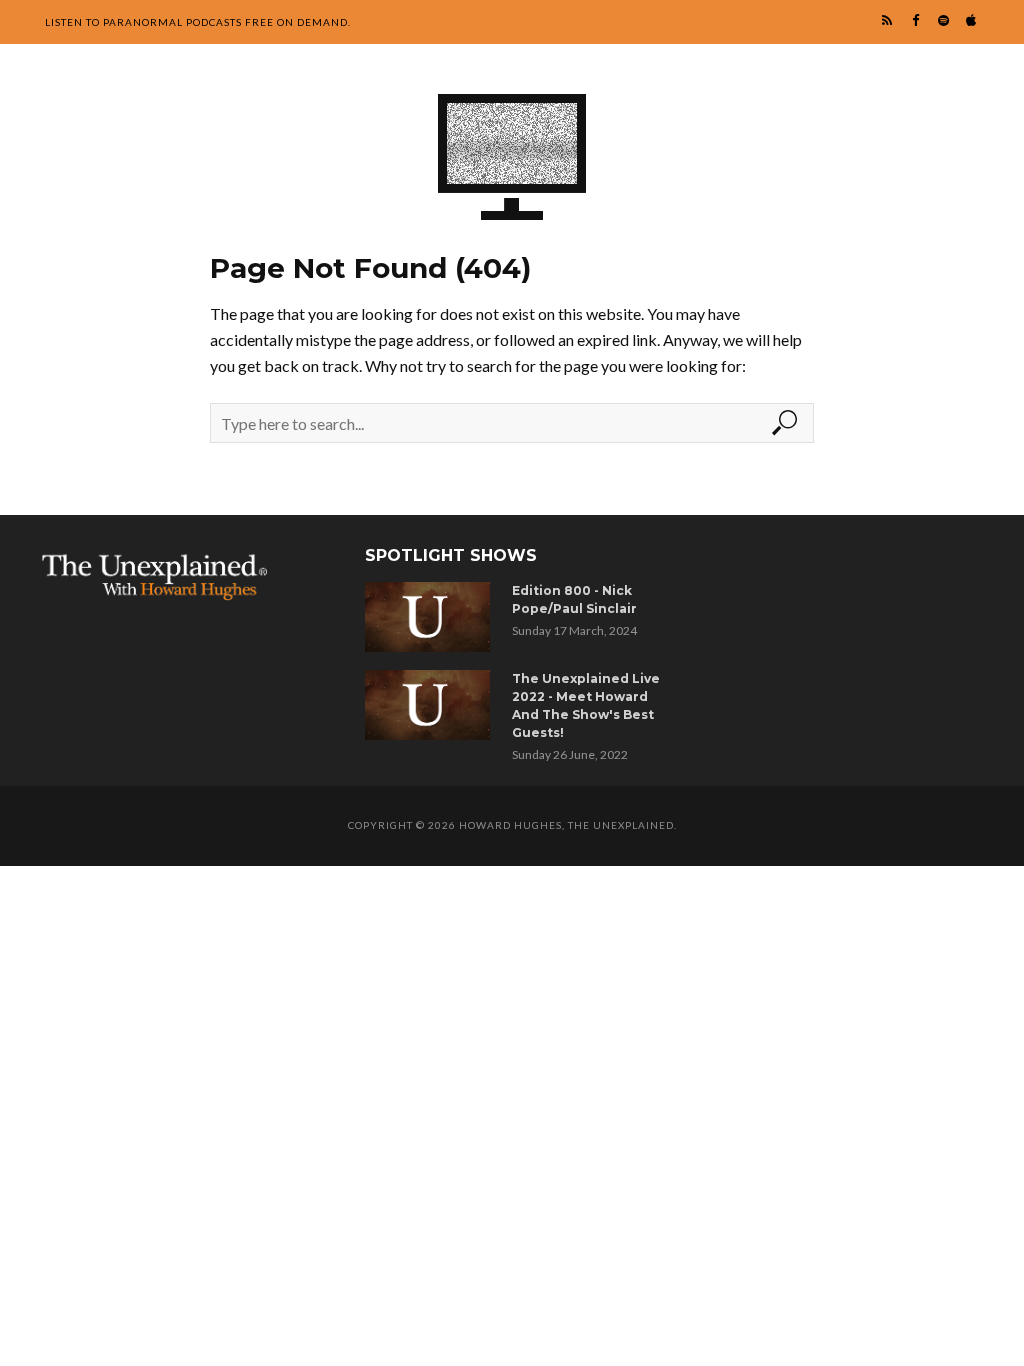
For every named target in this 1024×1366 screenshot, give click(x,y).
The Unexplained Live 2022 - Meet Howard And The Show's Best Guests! (586, 705)
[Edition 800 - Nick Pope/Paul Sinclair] (431, 617)
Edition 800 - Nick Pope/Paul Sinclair (574, 599)
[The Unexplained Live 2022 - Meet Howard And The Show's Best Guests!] (431, 705)
